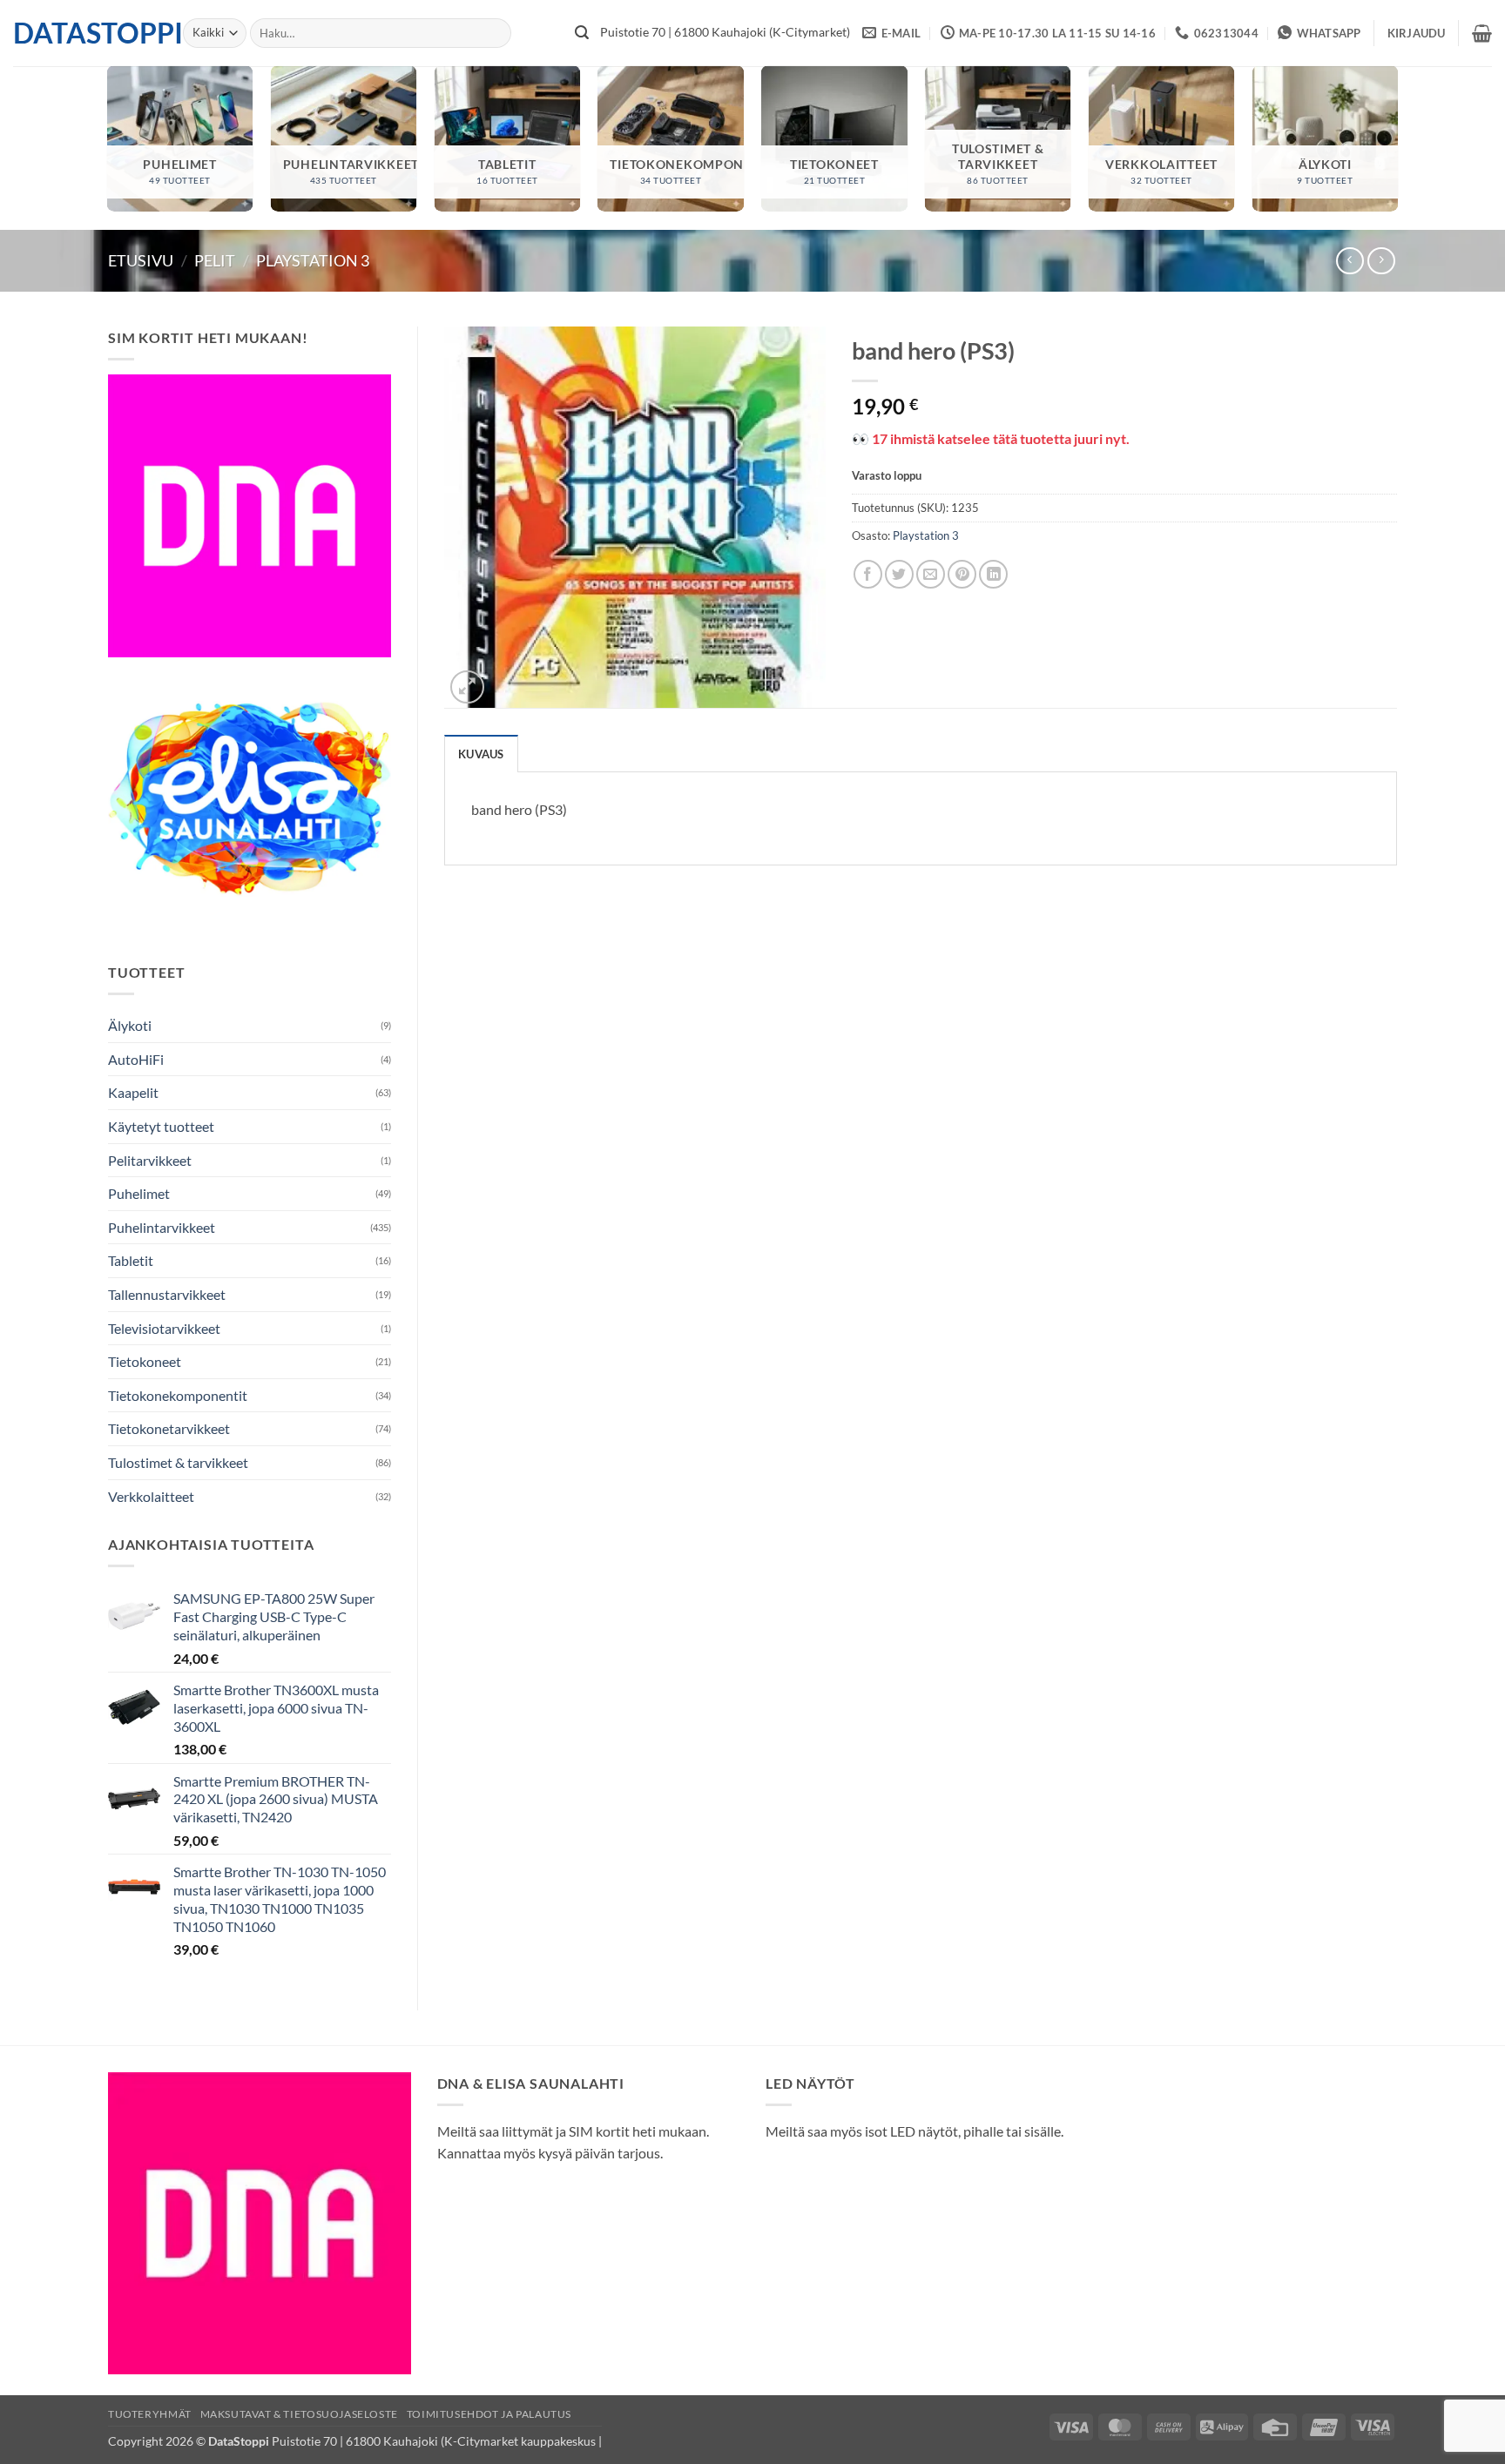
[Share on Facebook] (868, 574)
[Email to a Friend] (931, 574)
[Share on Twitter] (899, 574)
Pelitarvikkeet (150, 1160)
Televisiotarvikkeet (164, 1328)
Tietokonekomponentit (178, 1395)
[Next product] (1350, 261)
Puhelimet (139, 1193)
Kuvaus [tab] (481, 754)
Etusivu (141, 260)
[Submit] (582, 33)
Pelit (215, 260)
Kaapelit (133, 1092)
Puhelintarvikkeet (162, 1227)
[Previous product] (1381, 261)
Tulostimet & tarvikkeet (178, 1462)
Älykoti (130, 1025)
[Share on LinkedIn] (993, 574)
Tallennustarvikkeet (167, 1294)
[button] (1417, 33)
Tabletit (131, 1260)
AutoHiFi (136, 1059)
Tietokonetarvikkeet (169, 1428)
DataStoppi (85, 33)
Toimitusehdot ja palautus (489, 2414)
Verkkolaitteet (151, 1496)
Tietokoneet (145, 1361)
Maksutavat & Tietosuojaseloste (299, 2414)
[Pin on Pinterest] (962, 574)
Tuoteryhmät (150, 2414)
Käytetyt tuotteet (161, 1126)
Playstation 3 (313, 260)
